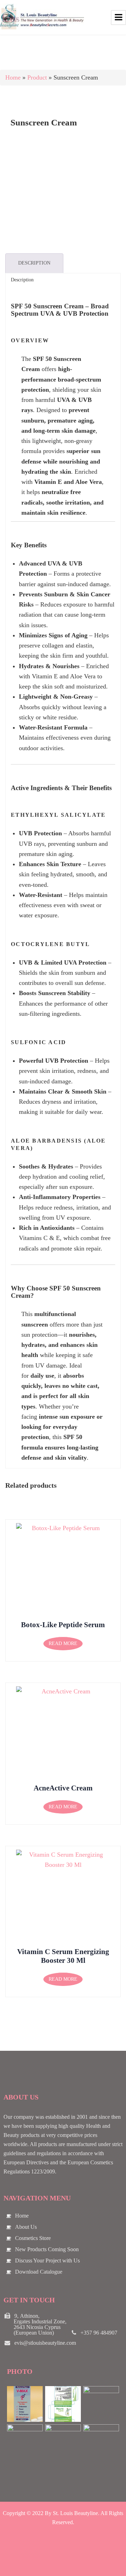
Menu (118, 18)
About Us (26, 2227)
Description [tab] (34, 263)
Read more (63, 1643)
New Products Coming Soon (47, 2249)
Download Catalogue (39, 2272)
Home (13, 77)
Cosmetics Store (33, 2238)
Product (37, 77)
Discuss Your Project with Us (47, 2260)
